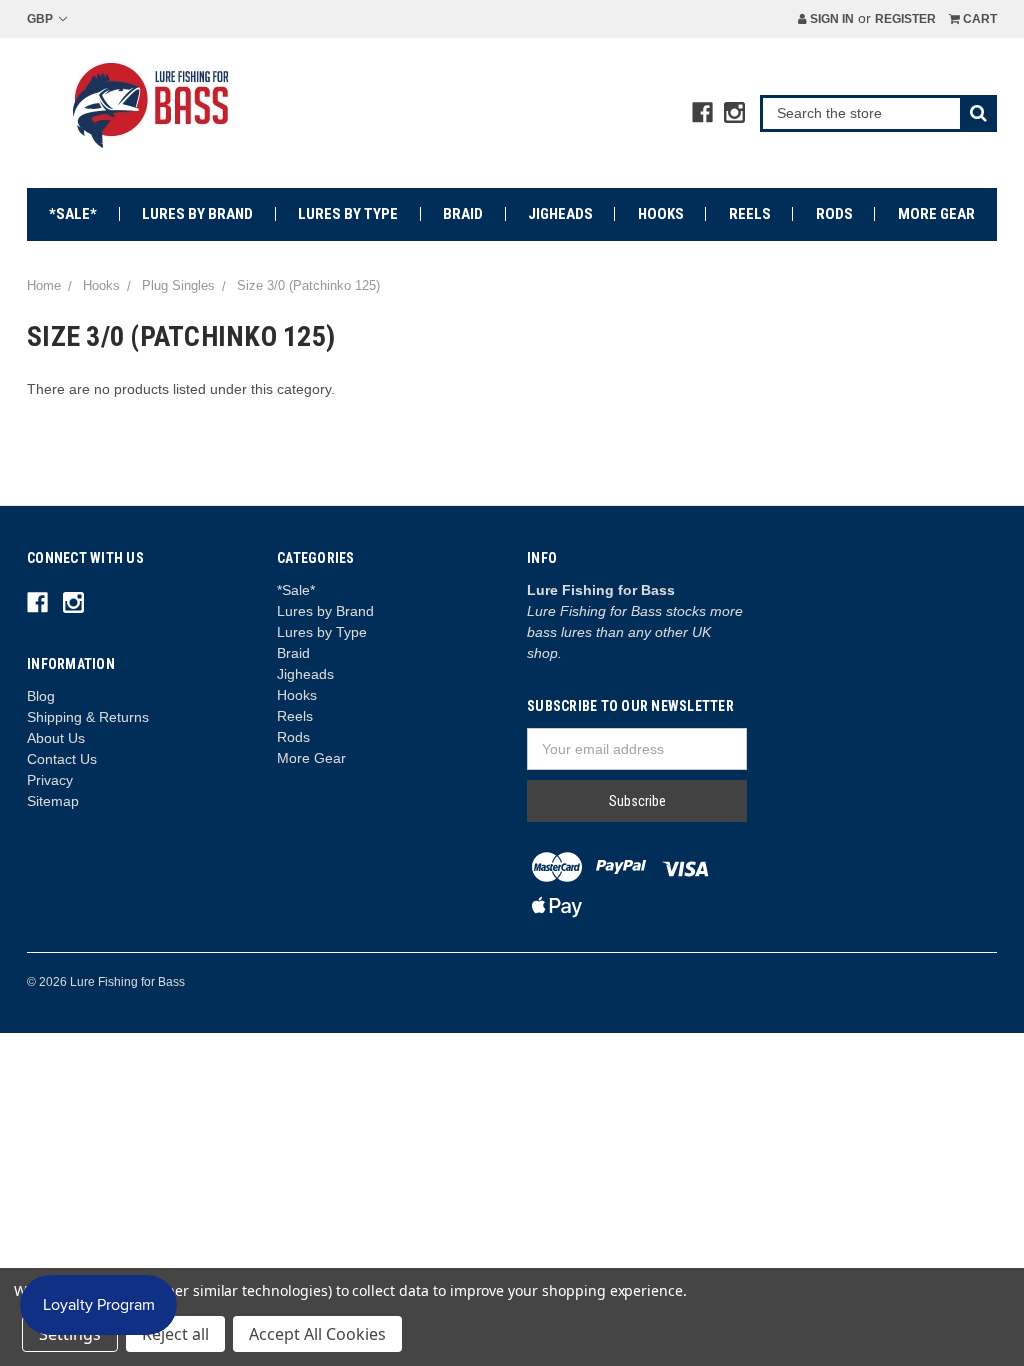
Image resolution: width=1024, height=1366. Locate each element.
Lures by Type (348, 214)
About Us (56, 738)
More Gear (936, 214)
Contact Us (62, 759)
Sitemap (53, 801)
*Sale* (73, 214)
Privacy (50, 780)
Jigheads (560, 214)
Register (905, 19)
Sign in (830, 19)
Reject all (175, 1334)
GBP (41, 19)
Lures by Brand (197, 214)
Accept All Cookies (317, 1334)
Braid (463, 214)
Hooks (661, 214)
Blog (41, 696)
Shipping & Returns (88, 717)
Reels (750, 214)
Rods (834, 214)
